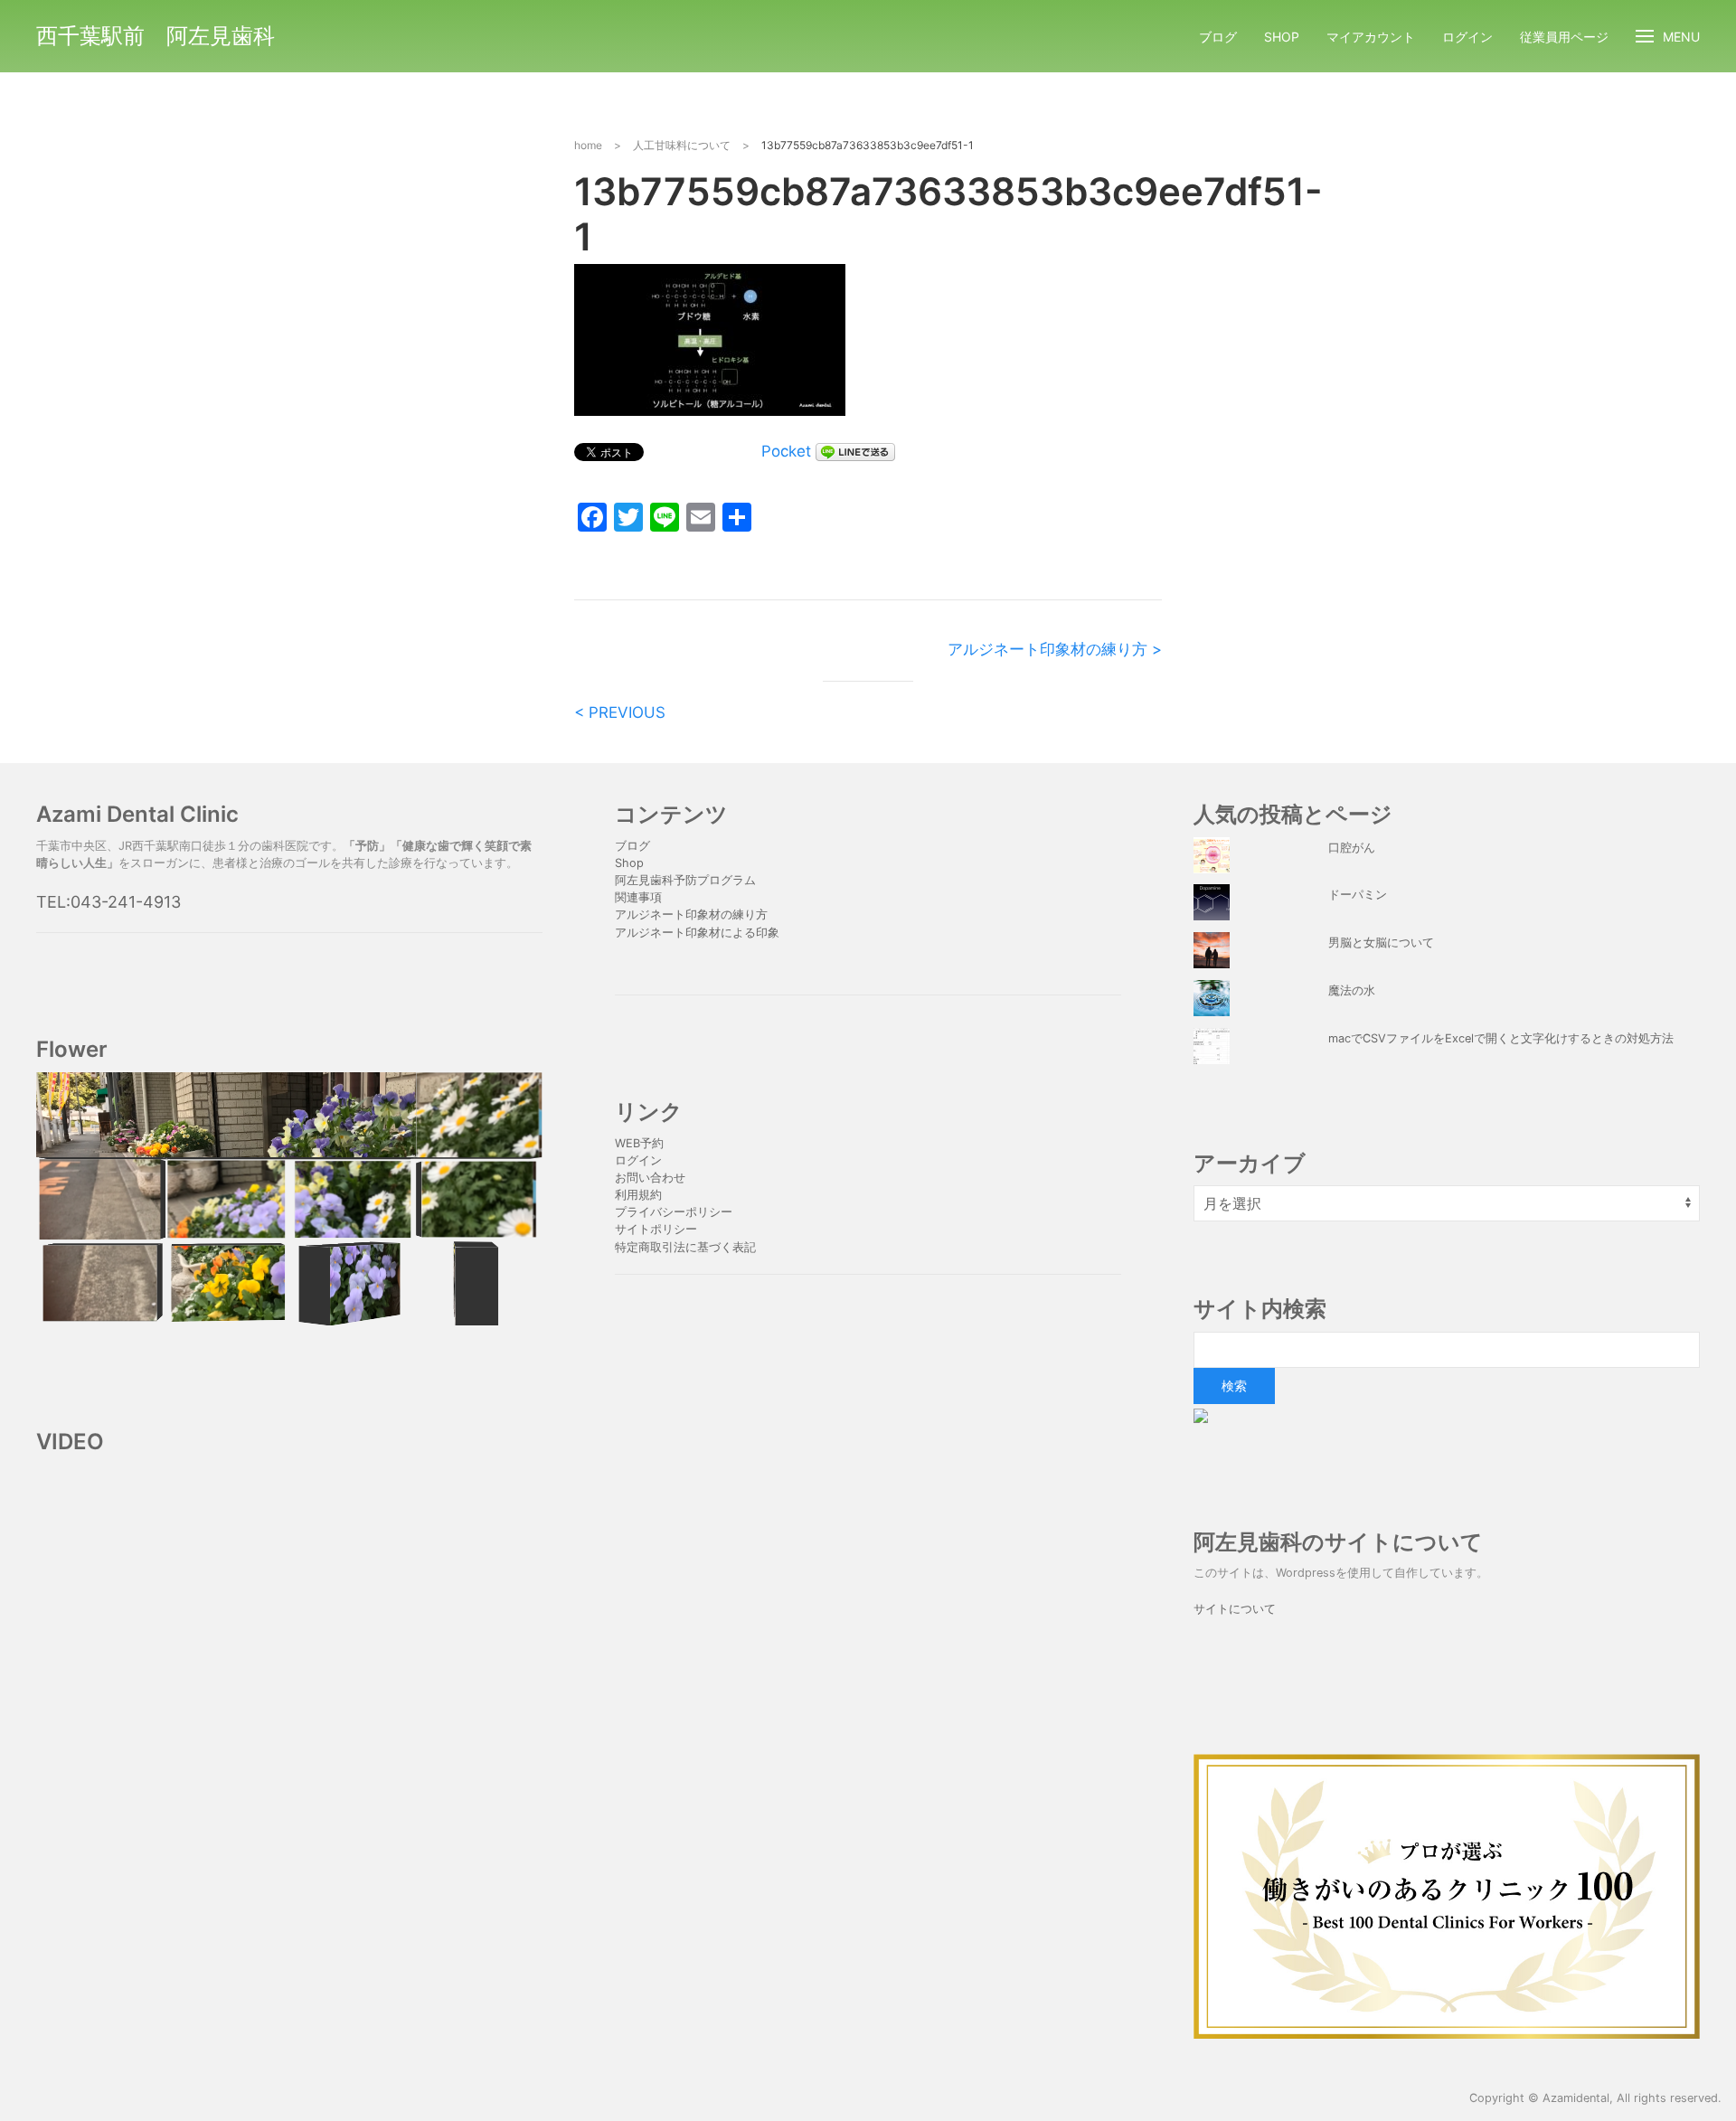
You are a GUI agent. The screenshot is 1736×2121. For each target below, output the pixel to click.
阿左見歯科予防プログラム (685, 880)
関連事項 (638, 897)
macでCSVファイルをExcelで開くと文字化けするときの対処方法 (1501, 1038)
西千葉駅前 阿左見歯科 (156, 36)
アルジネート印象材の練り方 (691, 914)
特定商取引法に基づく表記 (685, 1247)
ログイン (1467, 37)
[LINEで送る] (855, 451)
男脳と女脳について (1381, 943)
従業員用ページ (1564, 37)
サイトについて (1235, 1609)
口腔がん (1352, 848)
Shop (1282, 37)
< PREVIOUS (620, 712)
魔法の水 (1352, 990)
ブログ (1218, 37)
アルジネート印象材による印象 (697, 933)
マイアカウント (1371, 37)
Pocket (786, 451)
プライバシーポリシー (675, 1212)
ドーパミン (1358, 895)
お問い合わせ (650, 1178)
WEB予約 (639, 1143)
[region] (289, 1199)
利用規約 (638, 1195)
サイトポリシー (656, 1229)
